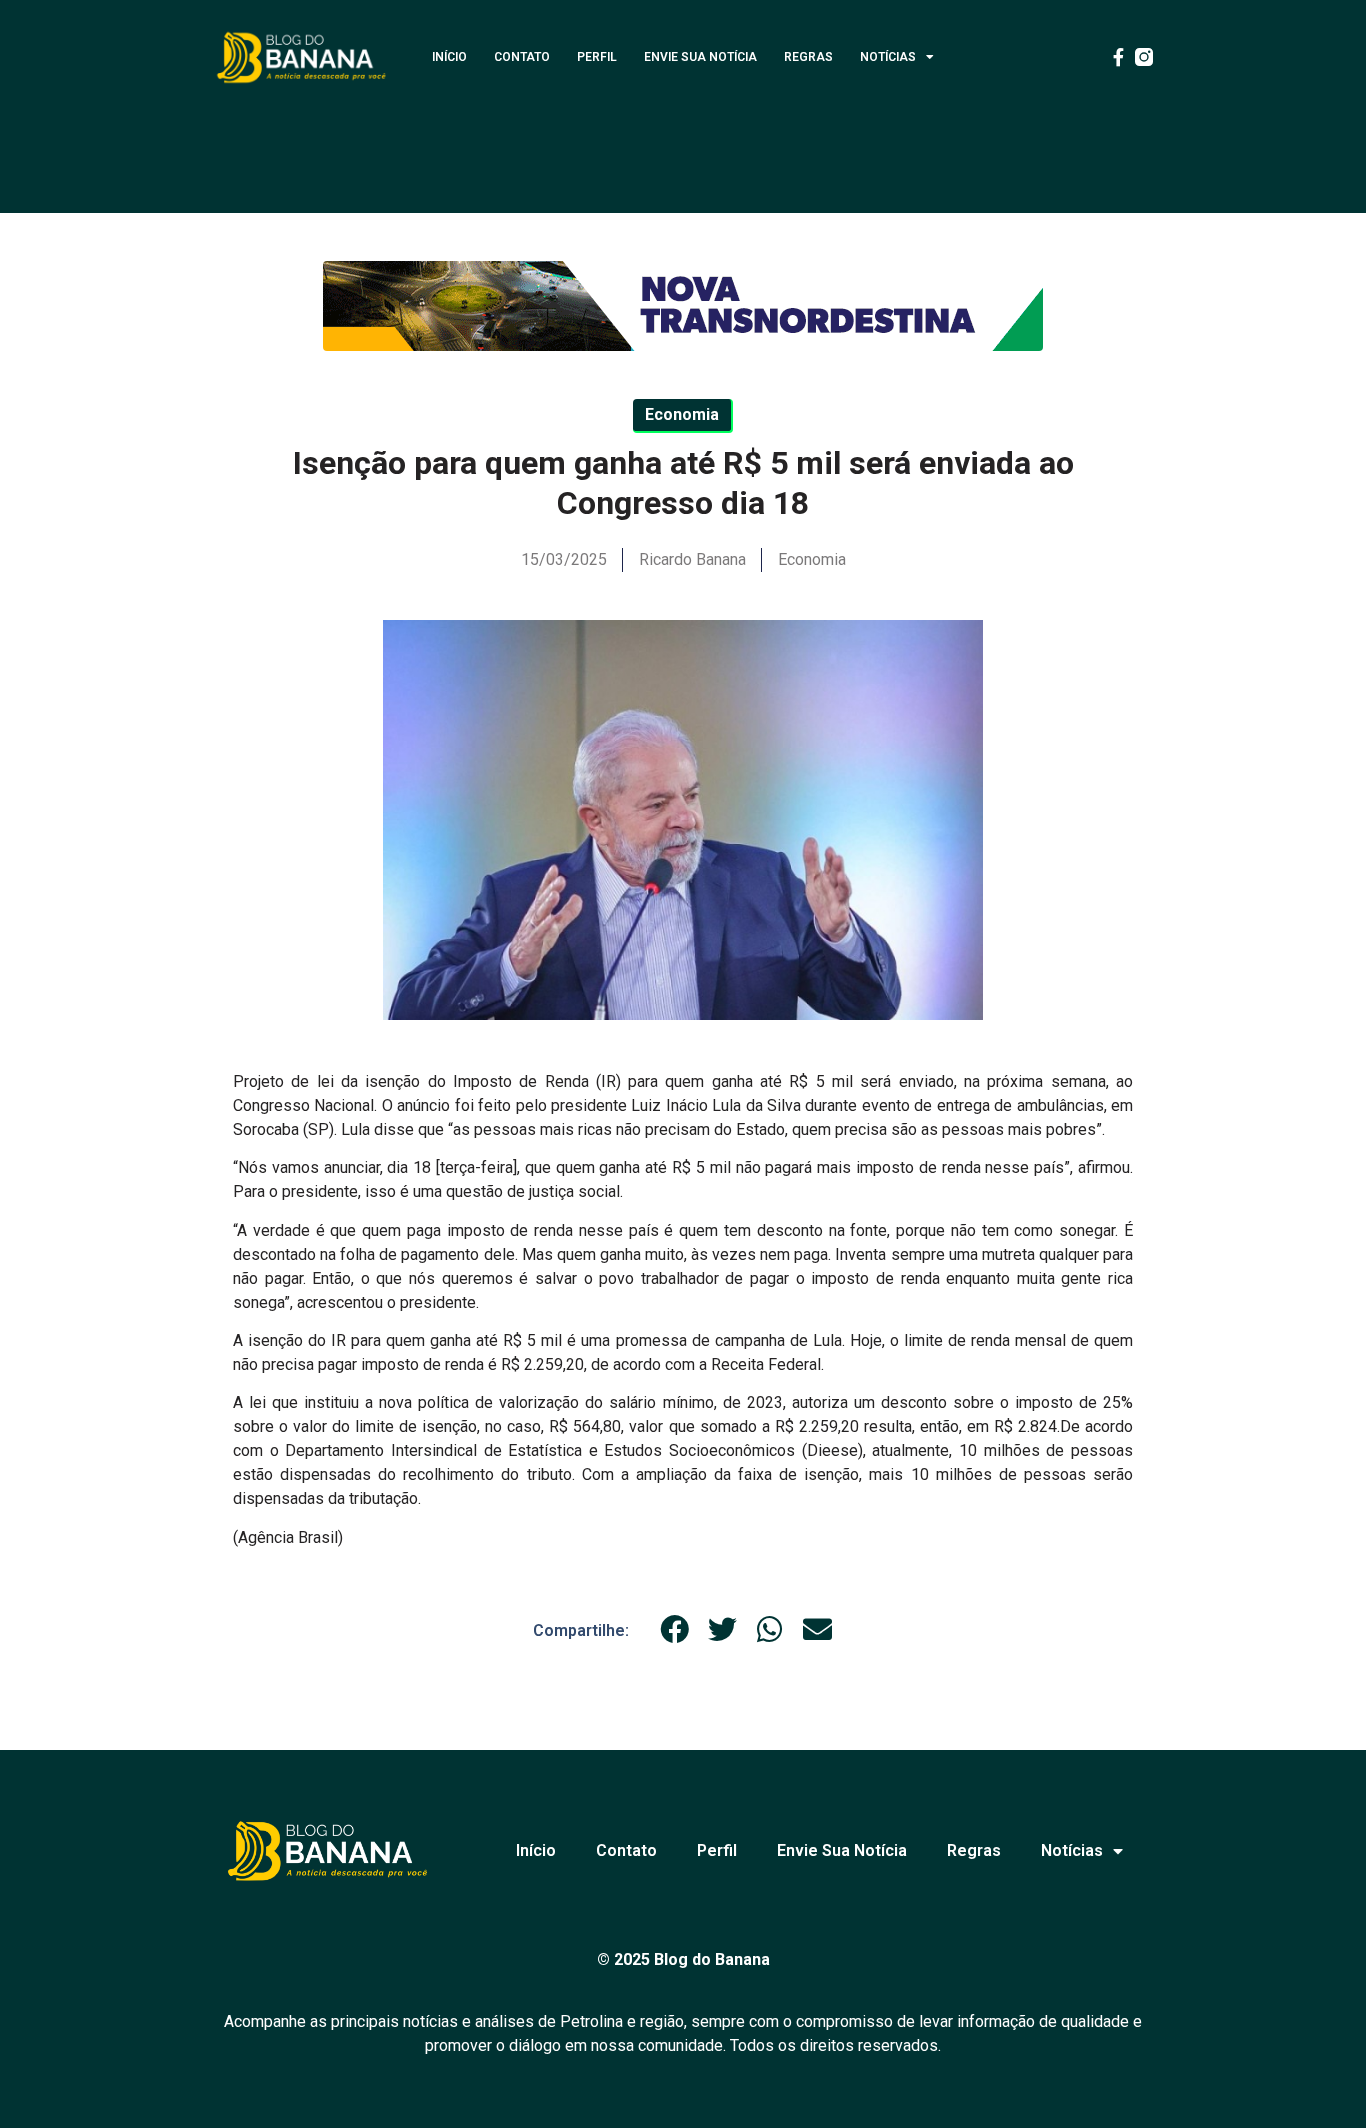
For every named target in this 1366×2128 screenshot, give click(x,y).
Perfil (597, 57)
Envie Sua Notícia (700, 57)
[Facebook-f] (1118, 57)
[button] (675, 1630)
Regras (808, 57)
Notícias (888, 57)
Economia (812, 559)
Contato (522, 57)
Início (449, 57)
